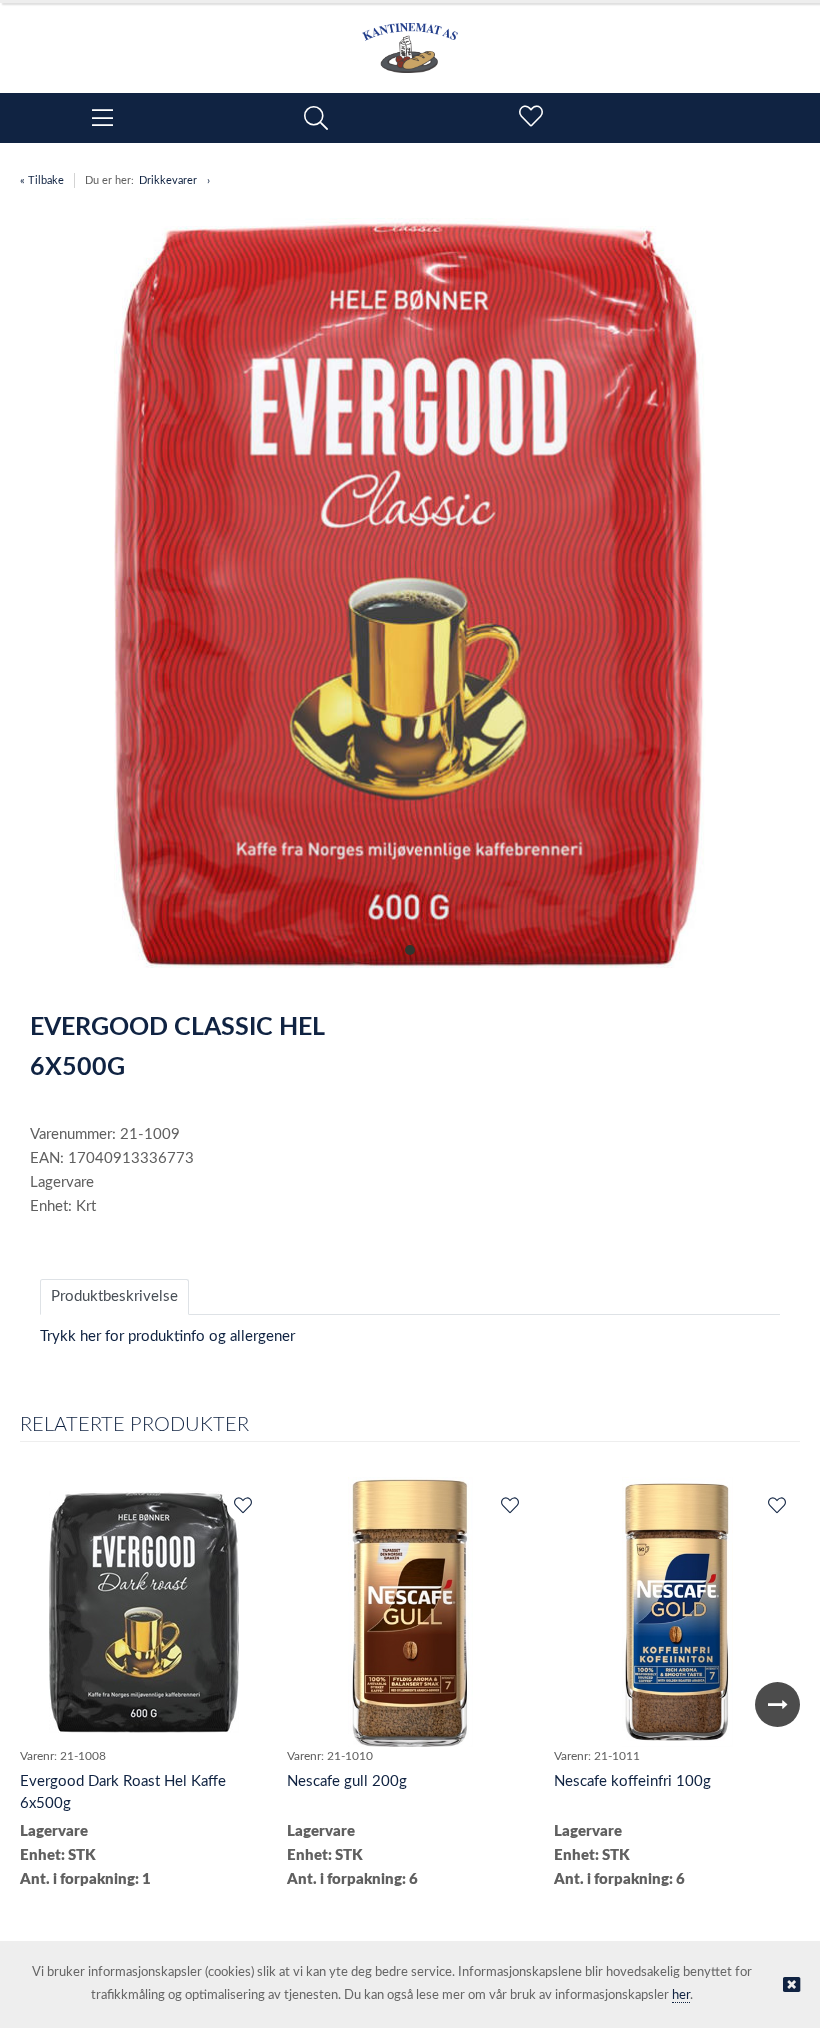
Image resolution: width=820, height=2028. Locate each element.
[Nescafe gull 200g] (410, 1612)
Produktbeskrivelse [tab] (114, 1296)
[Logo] (410, 38)
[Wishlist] (242, 1507)
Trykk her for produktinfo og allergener (167, 1336)
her (681, 1995)
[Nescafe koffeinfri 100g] (678, 1612)
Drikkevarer (168, 180)
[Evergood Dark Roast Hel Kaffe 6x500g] (144, 1612)
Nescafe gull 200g (347, 1781)
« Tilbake (42, 180)
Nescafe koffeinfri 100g (632, 1781)
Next (777, 1704)
